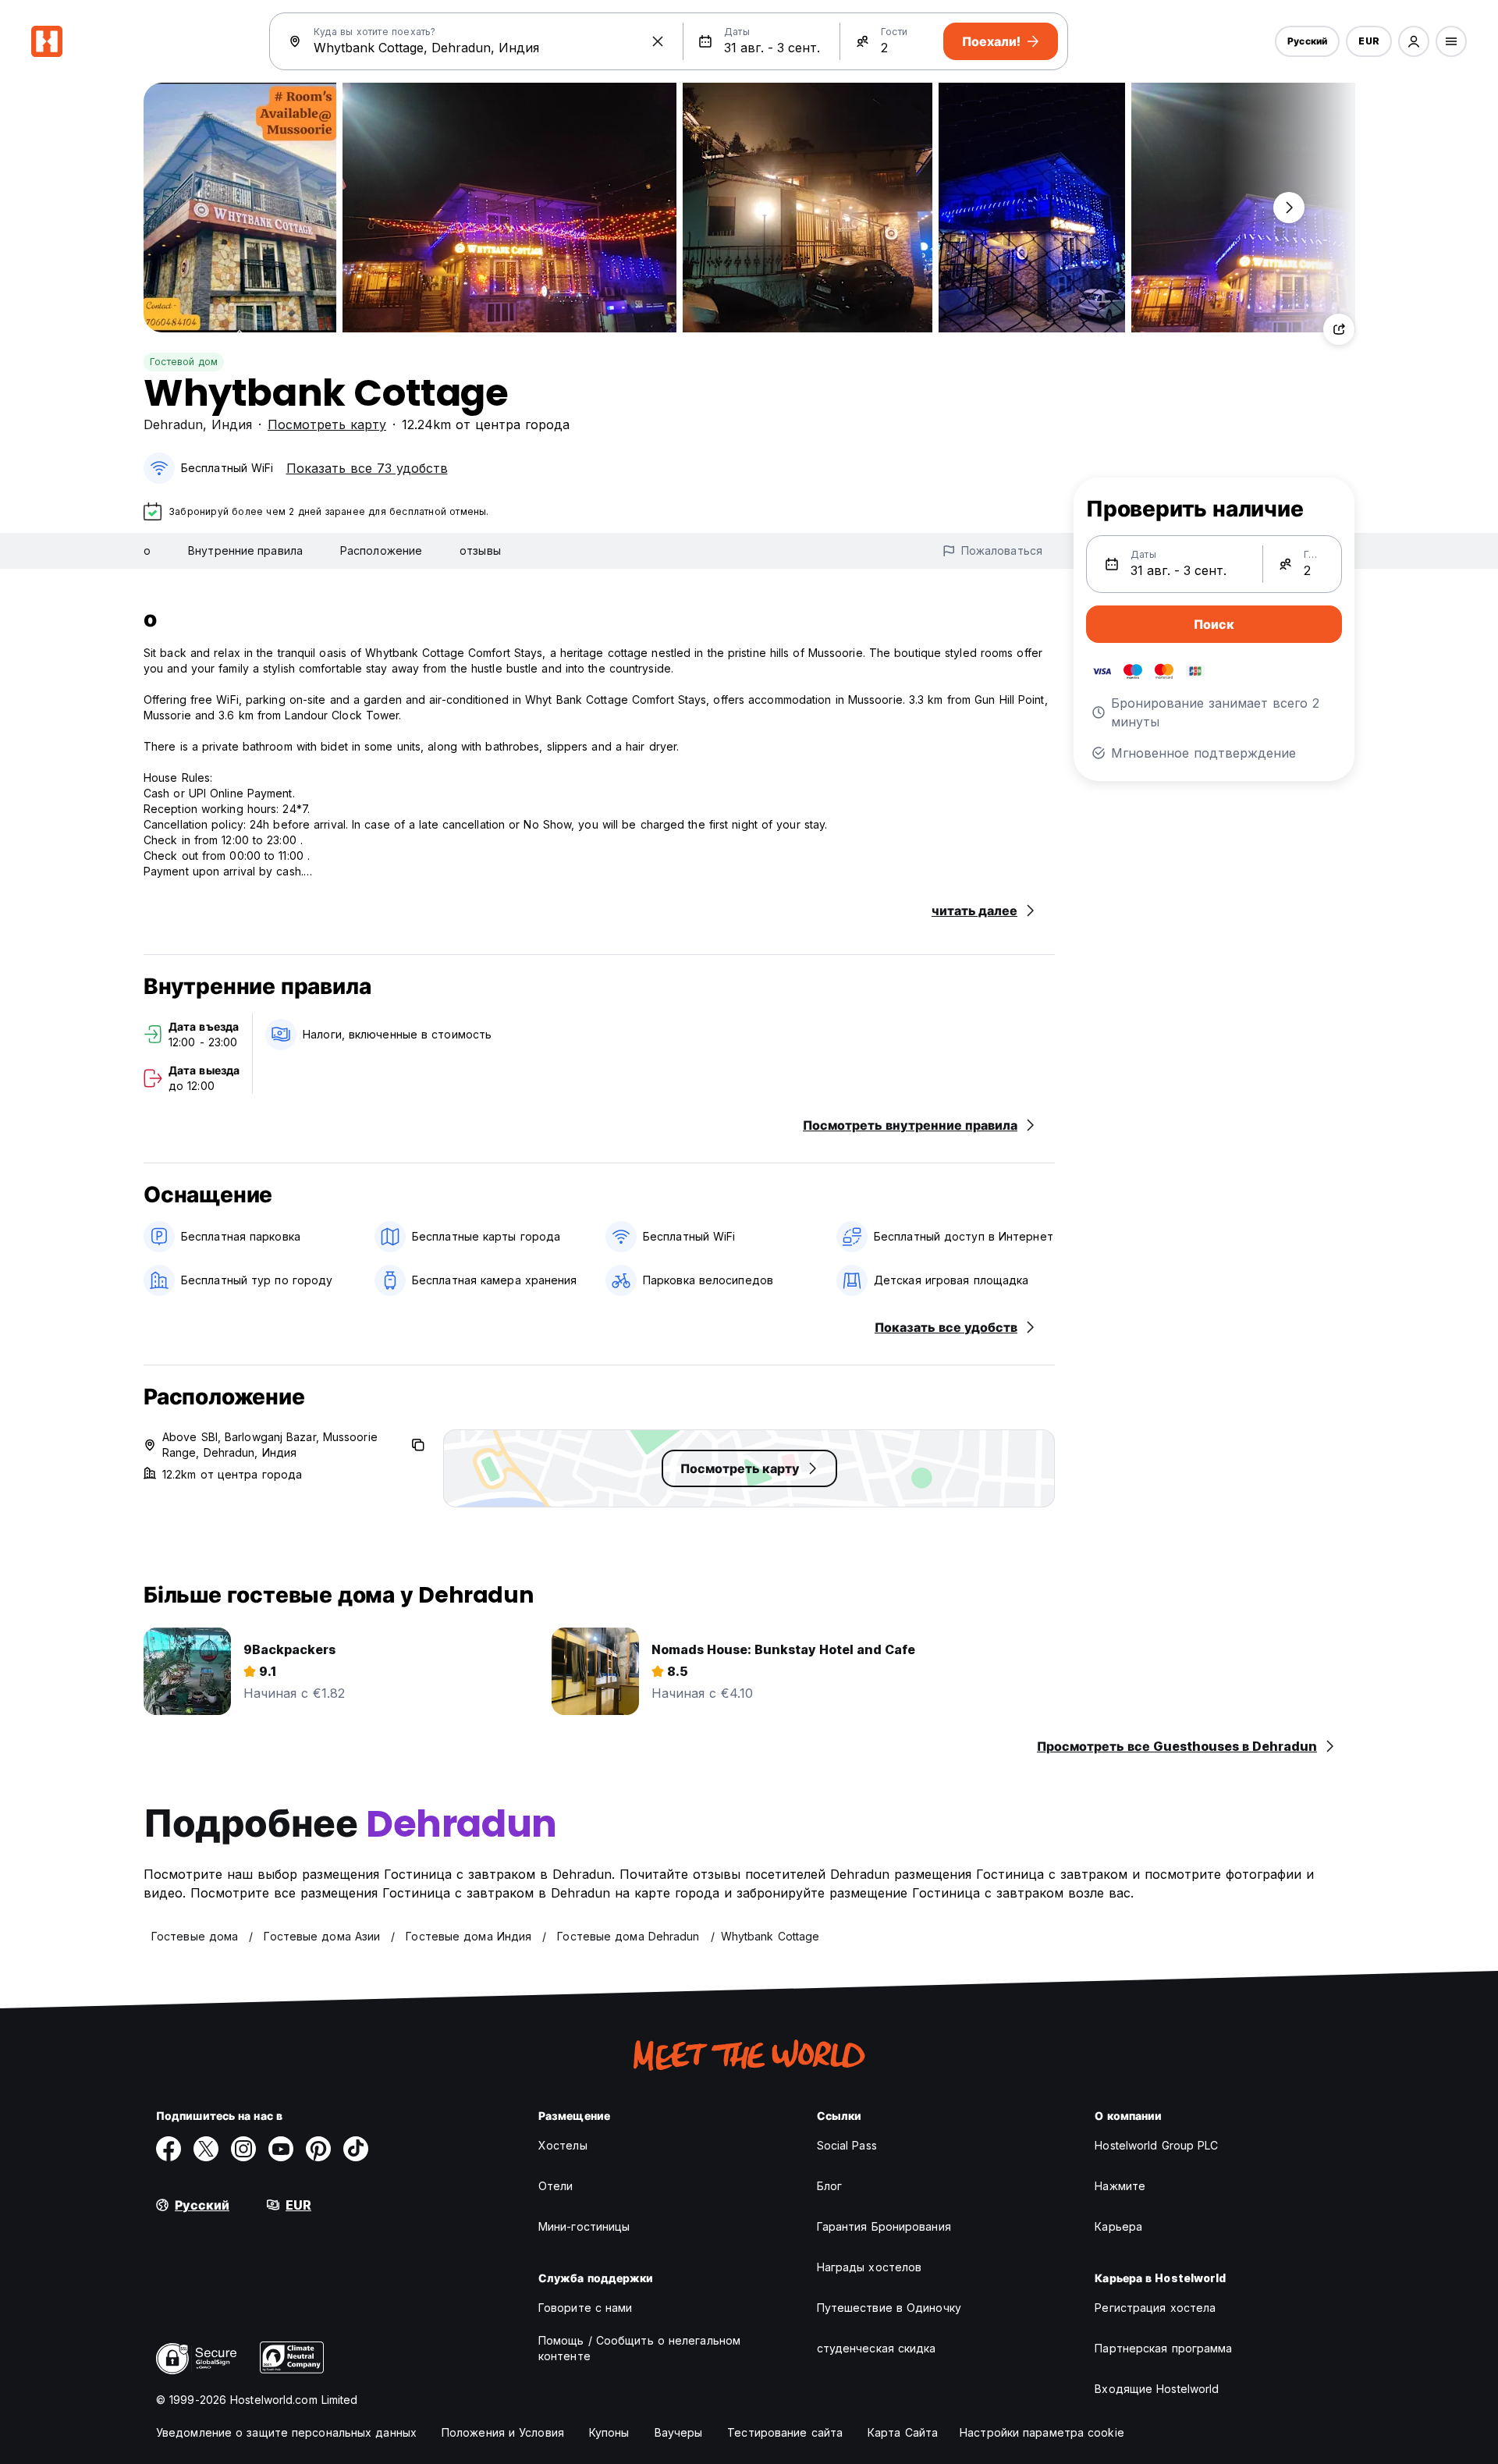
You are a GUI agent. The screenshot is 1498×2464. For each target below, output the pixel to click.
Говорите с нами (586, 2308)
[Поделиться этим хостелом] (1339, 329)
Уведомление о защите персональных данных (286, 2432)
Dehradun (173, 424)
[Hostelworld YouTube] (281, 2149)
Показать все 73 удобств (367, 468)
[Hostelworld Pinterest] (318, 2149)
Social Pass (847, 2145)
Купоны (609, 2432)
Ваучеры (679, 2432)
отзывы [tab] (480, 550)
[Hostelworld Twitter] (206, 2149)
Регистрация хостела (1155, 2308)
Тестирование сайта (785, 2432)
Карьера (1118, 2226)
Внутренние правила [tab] (245, 550)
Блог (829, 2186)
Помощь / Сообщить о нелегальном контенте (639, 2348)
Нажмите (1120, 2186)
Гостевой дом (184, 362)
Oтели (556, 2186)
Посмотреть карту (327, 424)
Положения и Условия (503, 2432)
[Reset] (658, 41)
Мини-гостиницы (584, 2226)
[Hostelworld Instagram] (243, 2149)
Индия (232, 424)
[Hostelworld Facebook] (169, 2149)
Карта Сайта (903, 2432)
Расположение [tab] (381, 550)
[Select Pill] (1414, 41)
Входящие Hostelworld (1157, 2389)
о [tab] (147, 550)
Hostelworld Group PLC (1156, 2145)
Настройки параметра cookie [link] (1042, 2432)
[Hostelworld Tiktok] (356, 2149)
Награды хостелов (870, 2267)
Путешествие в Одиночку (889, 2308)
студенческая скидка (877, 2348)
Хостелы (563, 2145)
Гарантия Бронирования (884, 2226)
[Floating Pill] (1289, 208)
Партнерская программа (1163, 2348)
